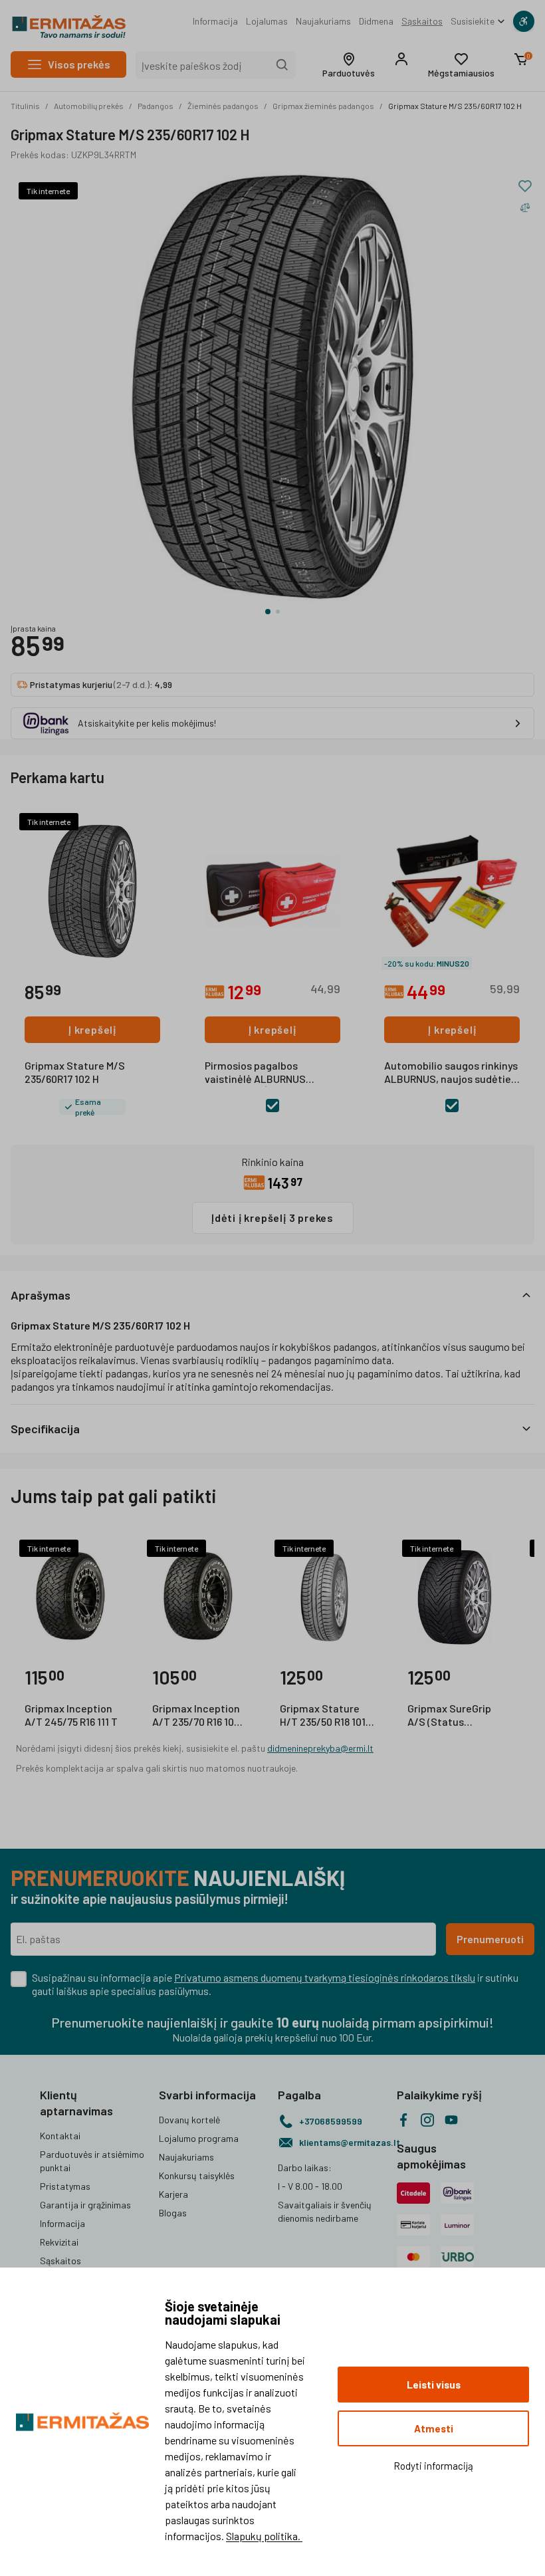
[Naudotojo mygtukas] (401, 59)
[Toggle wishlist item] (525, 186)
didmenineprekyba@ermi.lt (320, 1748)
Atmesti (434, 2428)
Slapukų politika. (264, 2536)
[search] (282, 65)
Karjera (173, 2194)
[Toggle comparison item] (525, 207)
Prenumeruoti (490, 1939)
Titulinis (25, 106)
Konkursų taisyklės (197, 2175)
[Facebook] (403, 2120)
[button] (349, 65)
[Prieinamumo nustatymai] (524, 21)
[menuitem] (215, 21)
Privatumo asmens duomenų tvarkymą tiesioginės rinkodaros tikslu (325, 1977)
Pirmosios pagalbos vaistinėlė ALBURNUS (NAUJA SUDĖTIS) (255, 1073)
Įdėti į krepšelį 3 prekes (272, 1218)
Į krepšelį (92, 1029)
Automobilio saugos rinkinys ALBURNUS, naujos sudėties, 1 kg (452, 1073)
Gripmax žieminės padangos (323, 106)
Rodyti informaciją (433, 2466)
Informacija (215, 21)
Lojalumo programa (199, 2138)
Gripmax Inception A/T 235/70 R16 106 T (196, 1716)
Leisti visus (434, 2385)
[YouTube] (451, 2120)
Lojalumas (267, 21)
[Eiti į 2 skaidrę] (278, 612)
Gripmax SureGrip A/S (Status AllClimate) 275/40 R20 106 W (452, 1716)
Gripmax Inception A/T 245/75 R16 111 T (71, 1715)
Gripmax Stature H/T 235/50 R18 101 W (323, 1716)
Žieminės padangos (223, 106)
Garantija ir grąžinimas (85, 2205)
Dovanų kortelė (189, 2120)
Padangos (156, 106)
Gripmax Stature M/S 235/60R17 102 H (455, 106)
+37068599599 (331, 2121)
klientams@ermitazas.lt (343, 2142)
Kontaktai (60, 2136)
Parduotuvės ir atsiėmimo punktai (92, 2161)
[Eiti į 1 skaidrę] (268, 612)
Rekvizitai (59, 2242)
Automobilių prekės (89, 106)
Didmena (376, 21)
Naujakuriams (323, 21)
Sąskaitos (422, 21)
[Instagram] (427, 2120)
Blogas (173, 2213)
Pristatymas (65, 2186)
